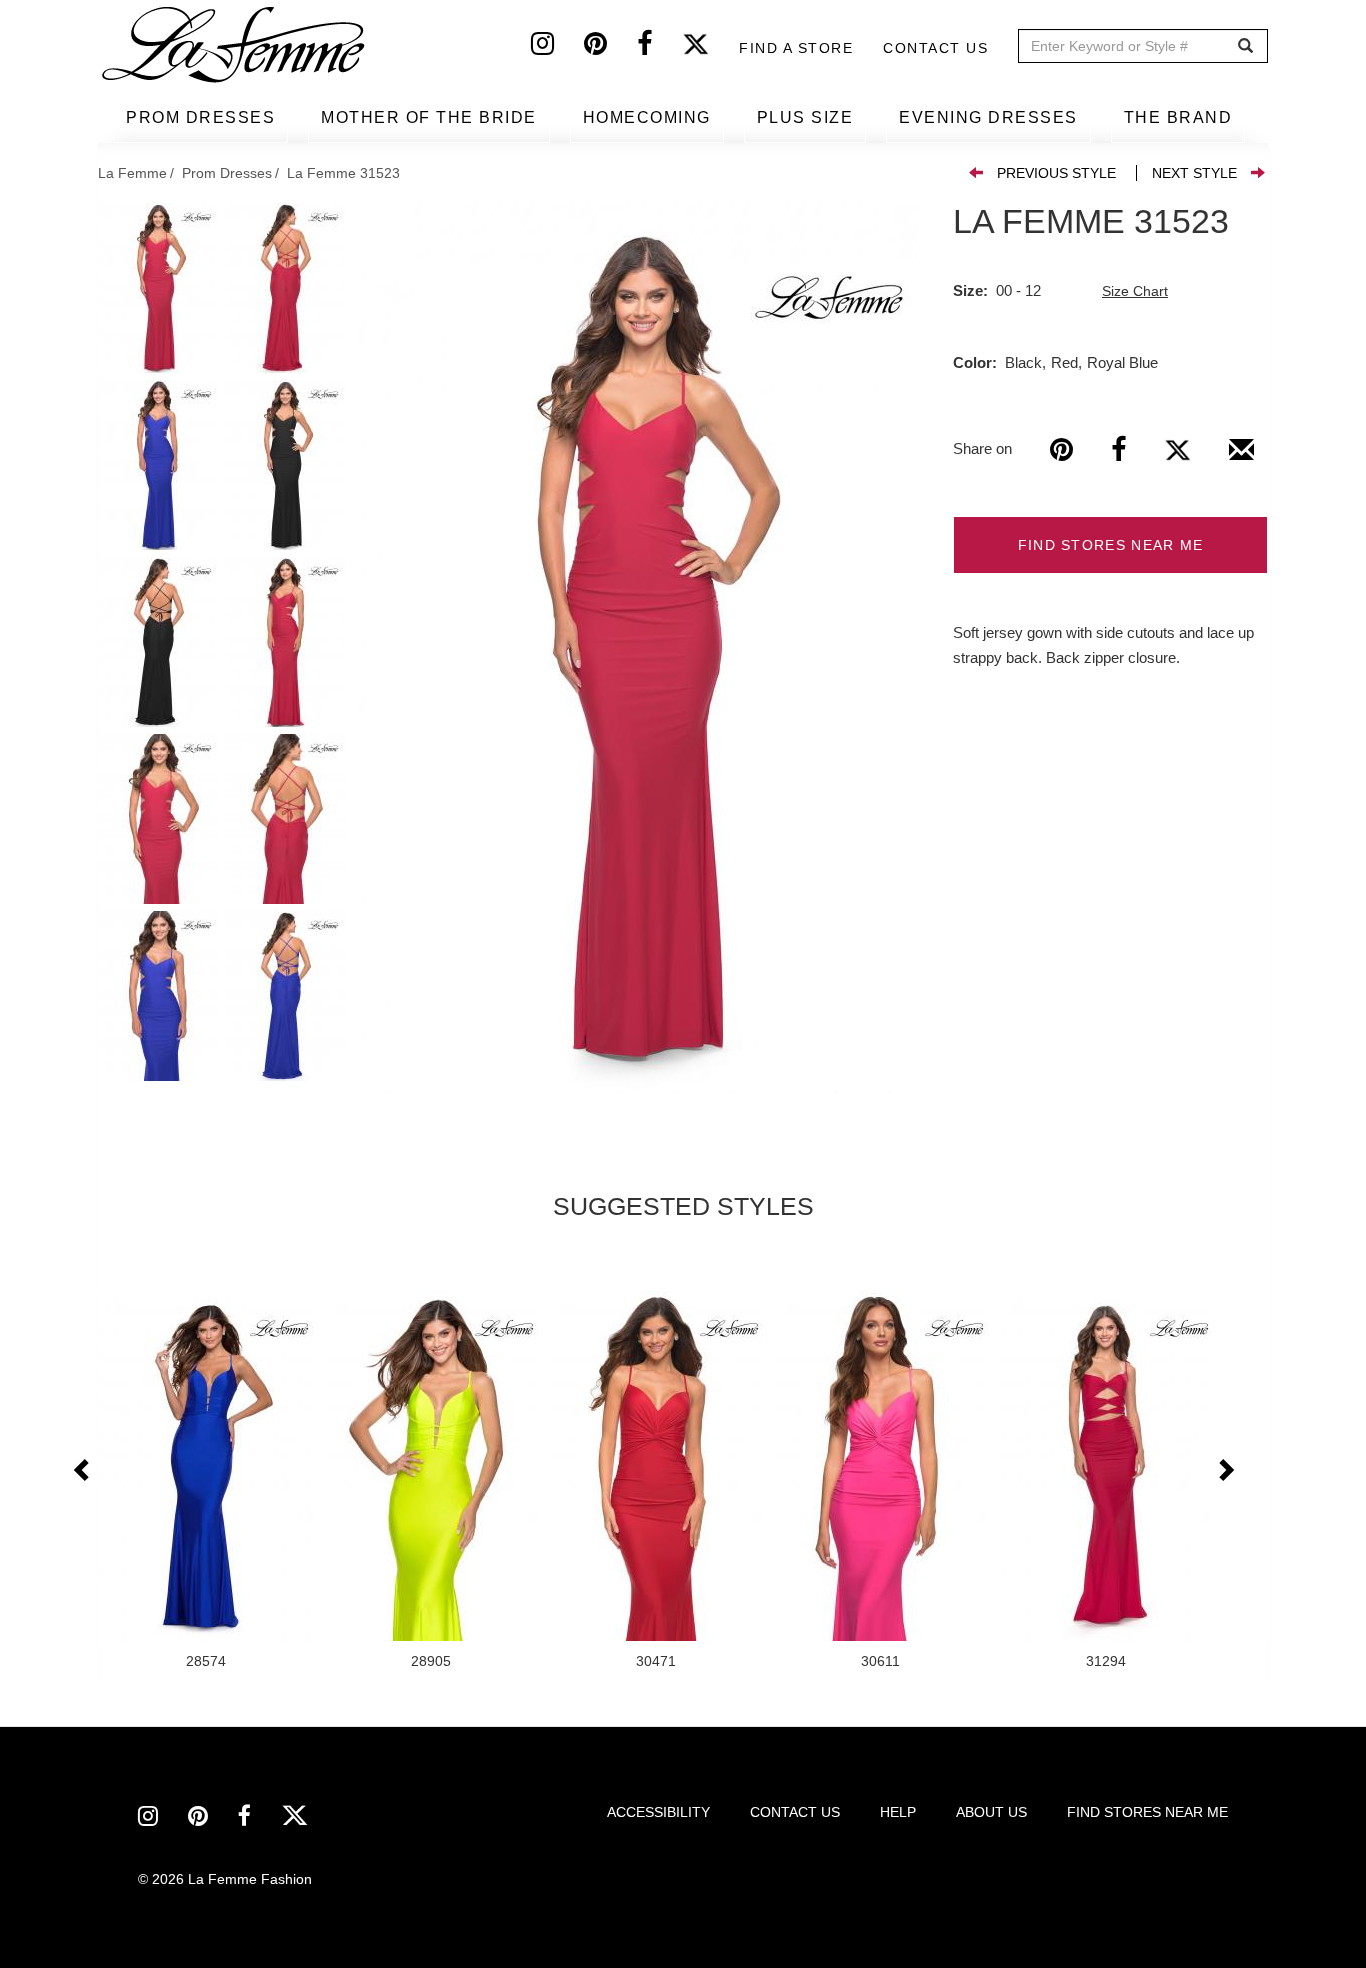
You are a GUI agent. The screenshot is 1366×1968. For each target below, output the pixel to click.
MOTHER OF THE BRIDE (429, 117)
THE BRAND (1178, 117)
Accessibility (658, 1812)
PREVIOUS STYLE (1056, 173)
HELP (898, 1812)
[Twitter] (710, 48)
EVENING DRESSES (988, 117)
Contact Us (935, 48)
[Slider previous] (83, 1471)
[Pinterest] (610, 48)
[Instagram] (557, 48)
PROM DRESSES (200, 117)
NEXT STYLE (1194, 173)
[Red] (640, 648)
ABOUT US (991, 1812)
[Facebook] (659, 48)
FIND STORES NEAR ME (1111, 545)
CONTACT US (795, 1812)
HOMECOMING (647, 117)
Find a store (796, 48)
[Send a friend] (1241, 457)
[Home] (235, 45)
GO (1245, 46)
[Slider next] (1225, 1471)
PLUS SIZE (805, 117)
